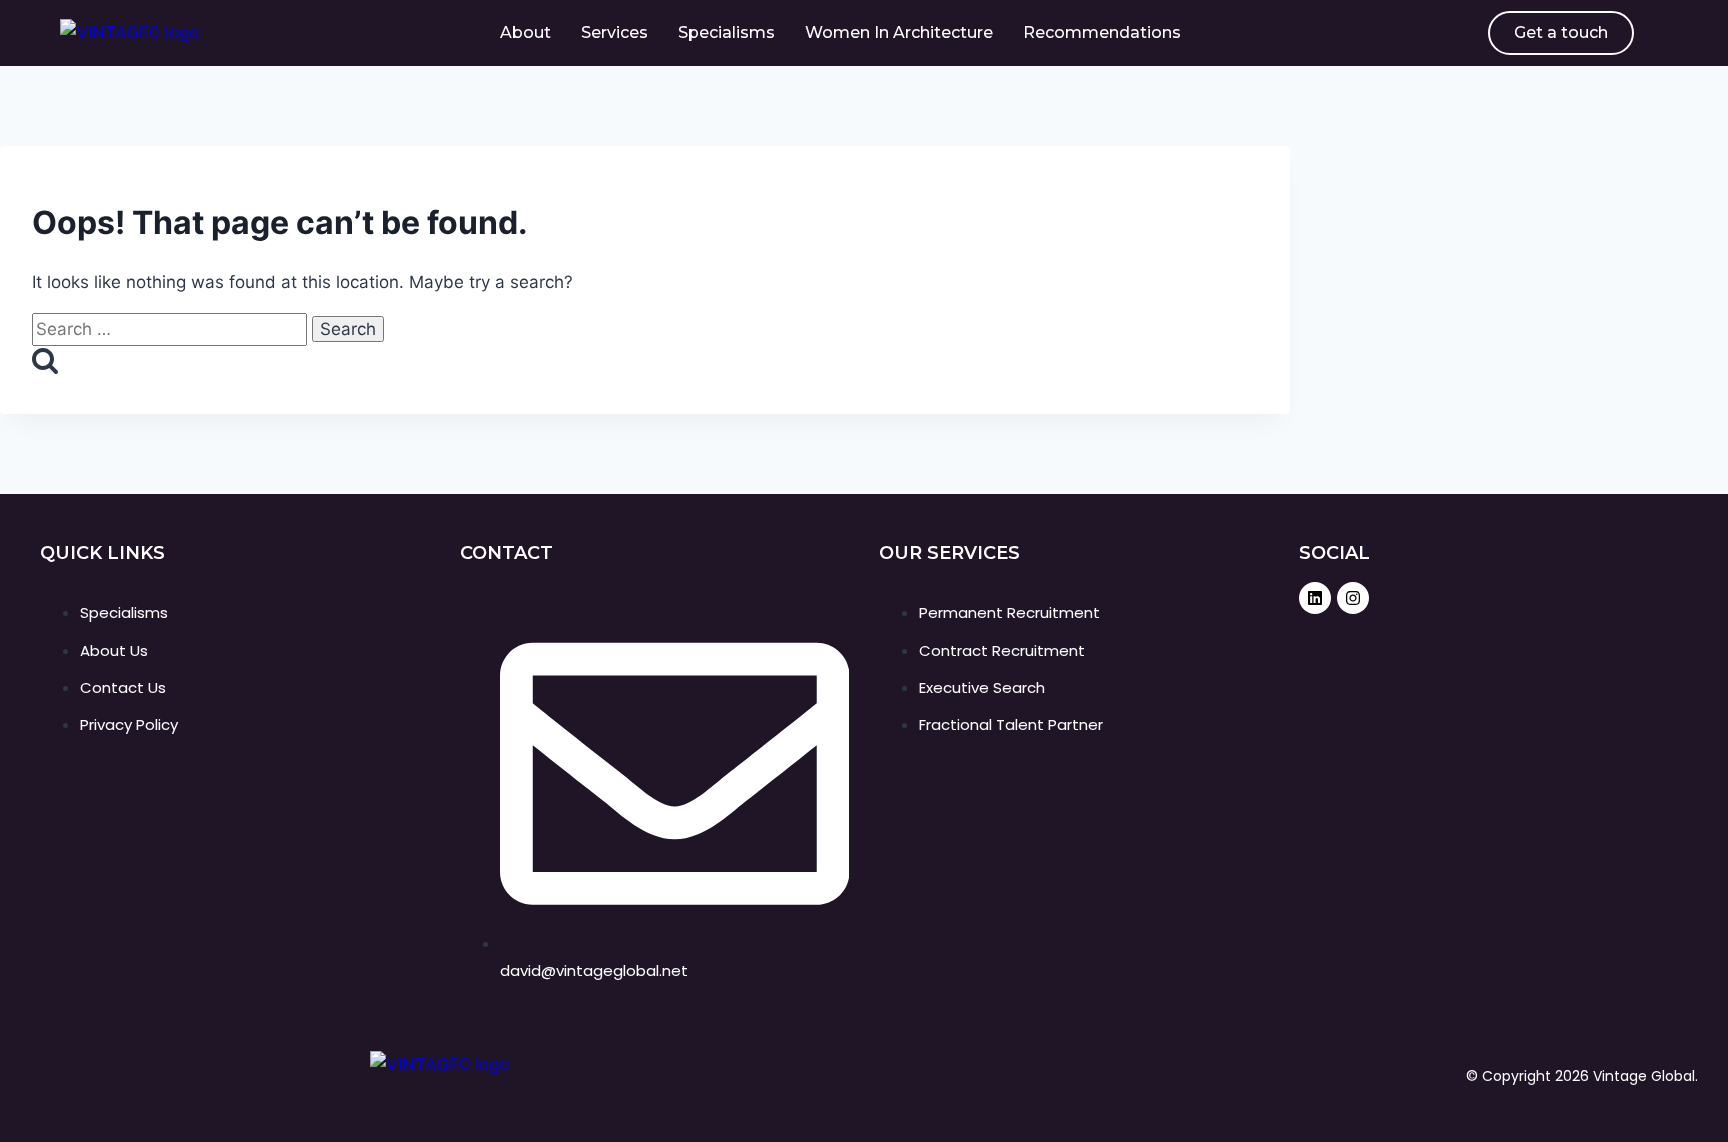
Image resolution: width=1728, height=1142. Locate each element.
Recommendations (1102, 32)
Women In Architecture (899, 32)
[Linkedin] (1315, 598)
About (525, 32)
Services (614, 32)
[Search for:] (172, 329)
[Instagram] (1353, 598)
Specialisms (726, 32)
